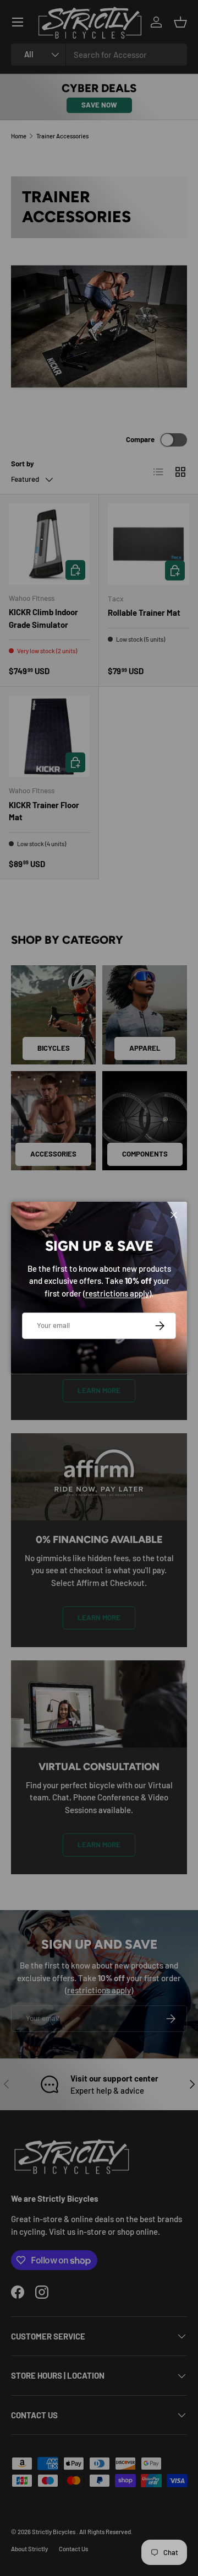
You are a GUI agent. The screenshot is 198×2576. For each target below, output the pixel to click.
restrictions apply (117, 1293)
